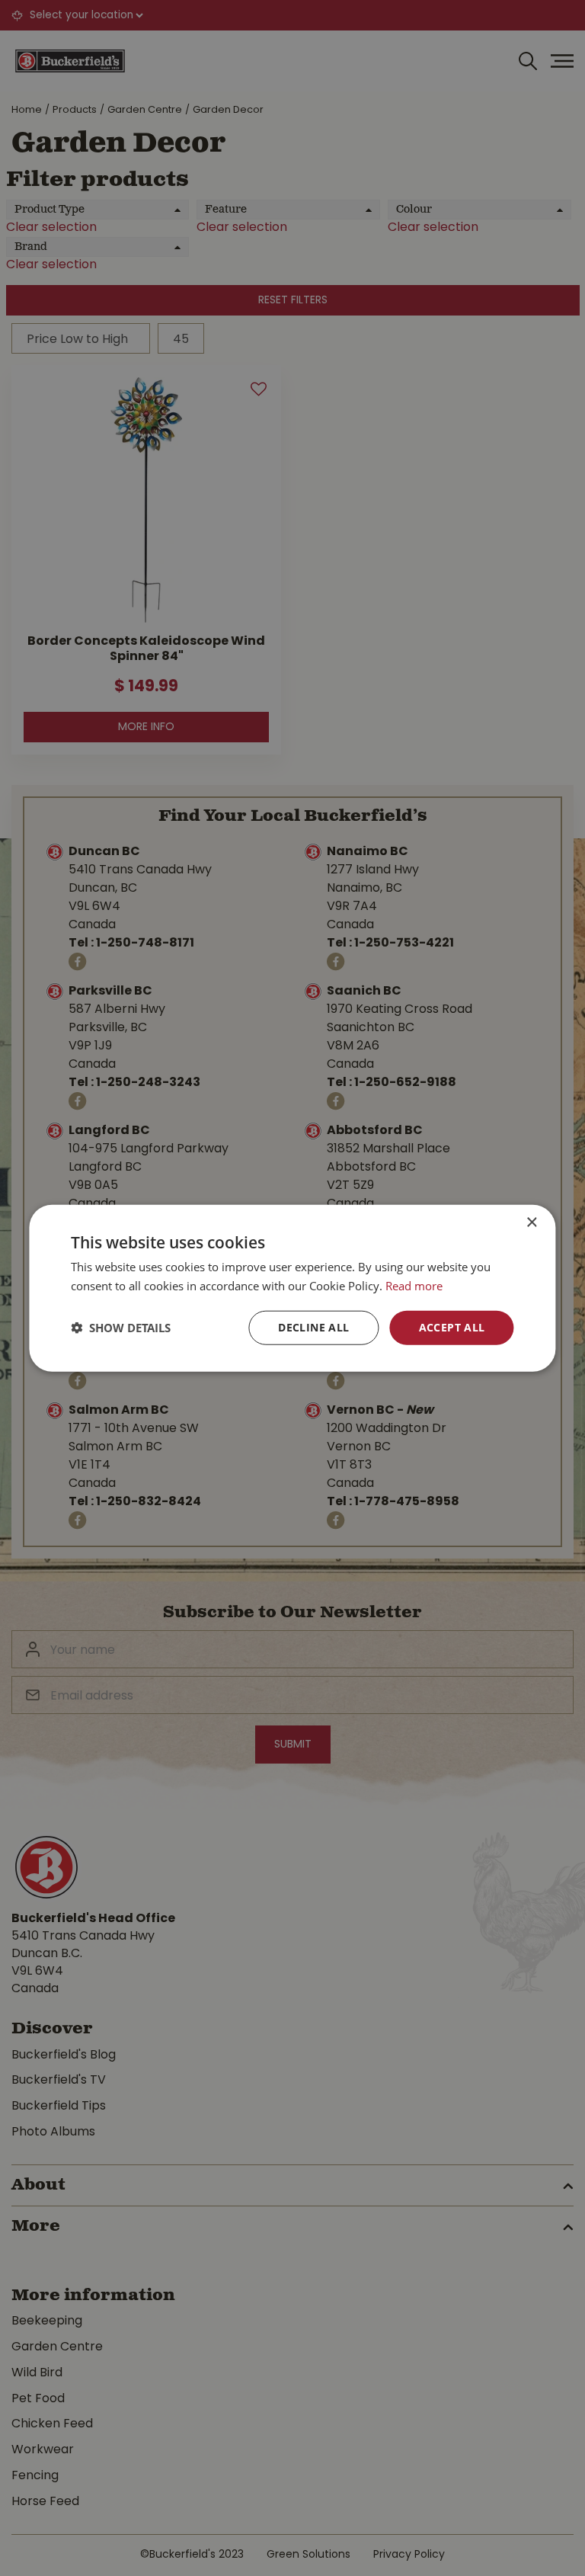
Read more (414, 1286)
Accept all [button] (452, 1327)
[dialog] (292, 1288)
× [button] (531, 1223)
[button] (121, 1328)
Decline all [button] (313, 1327)
